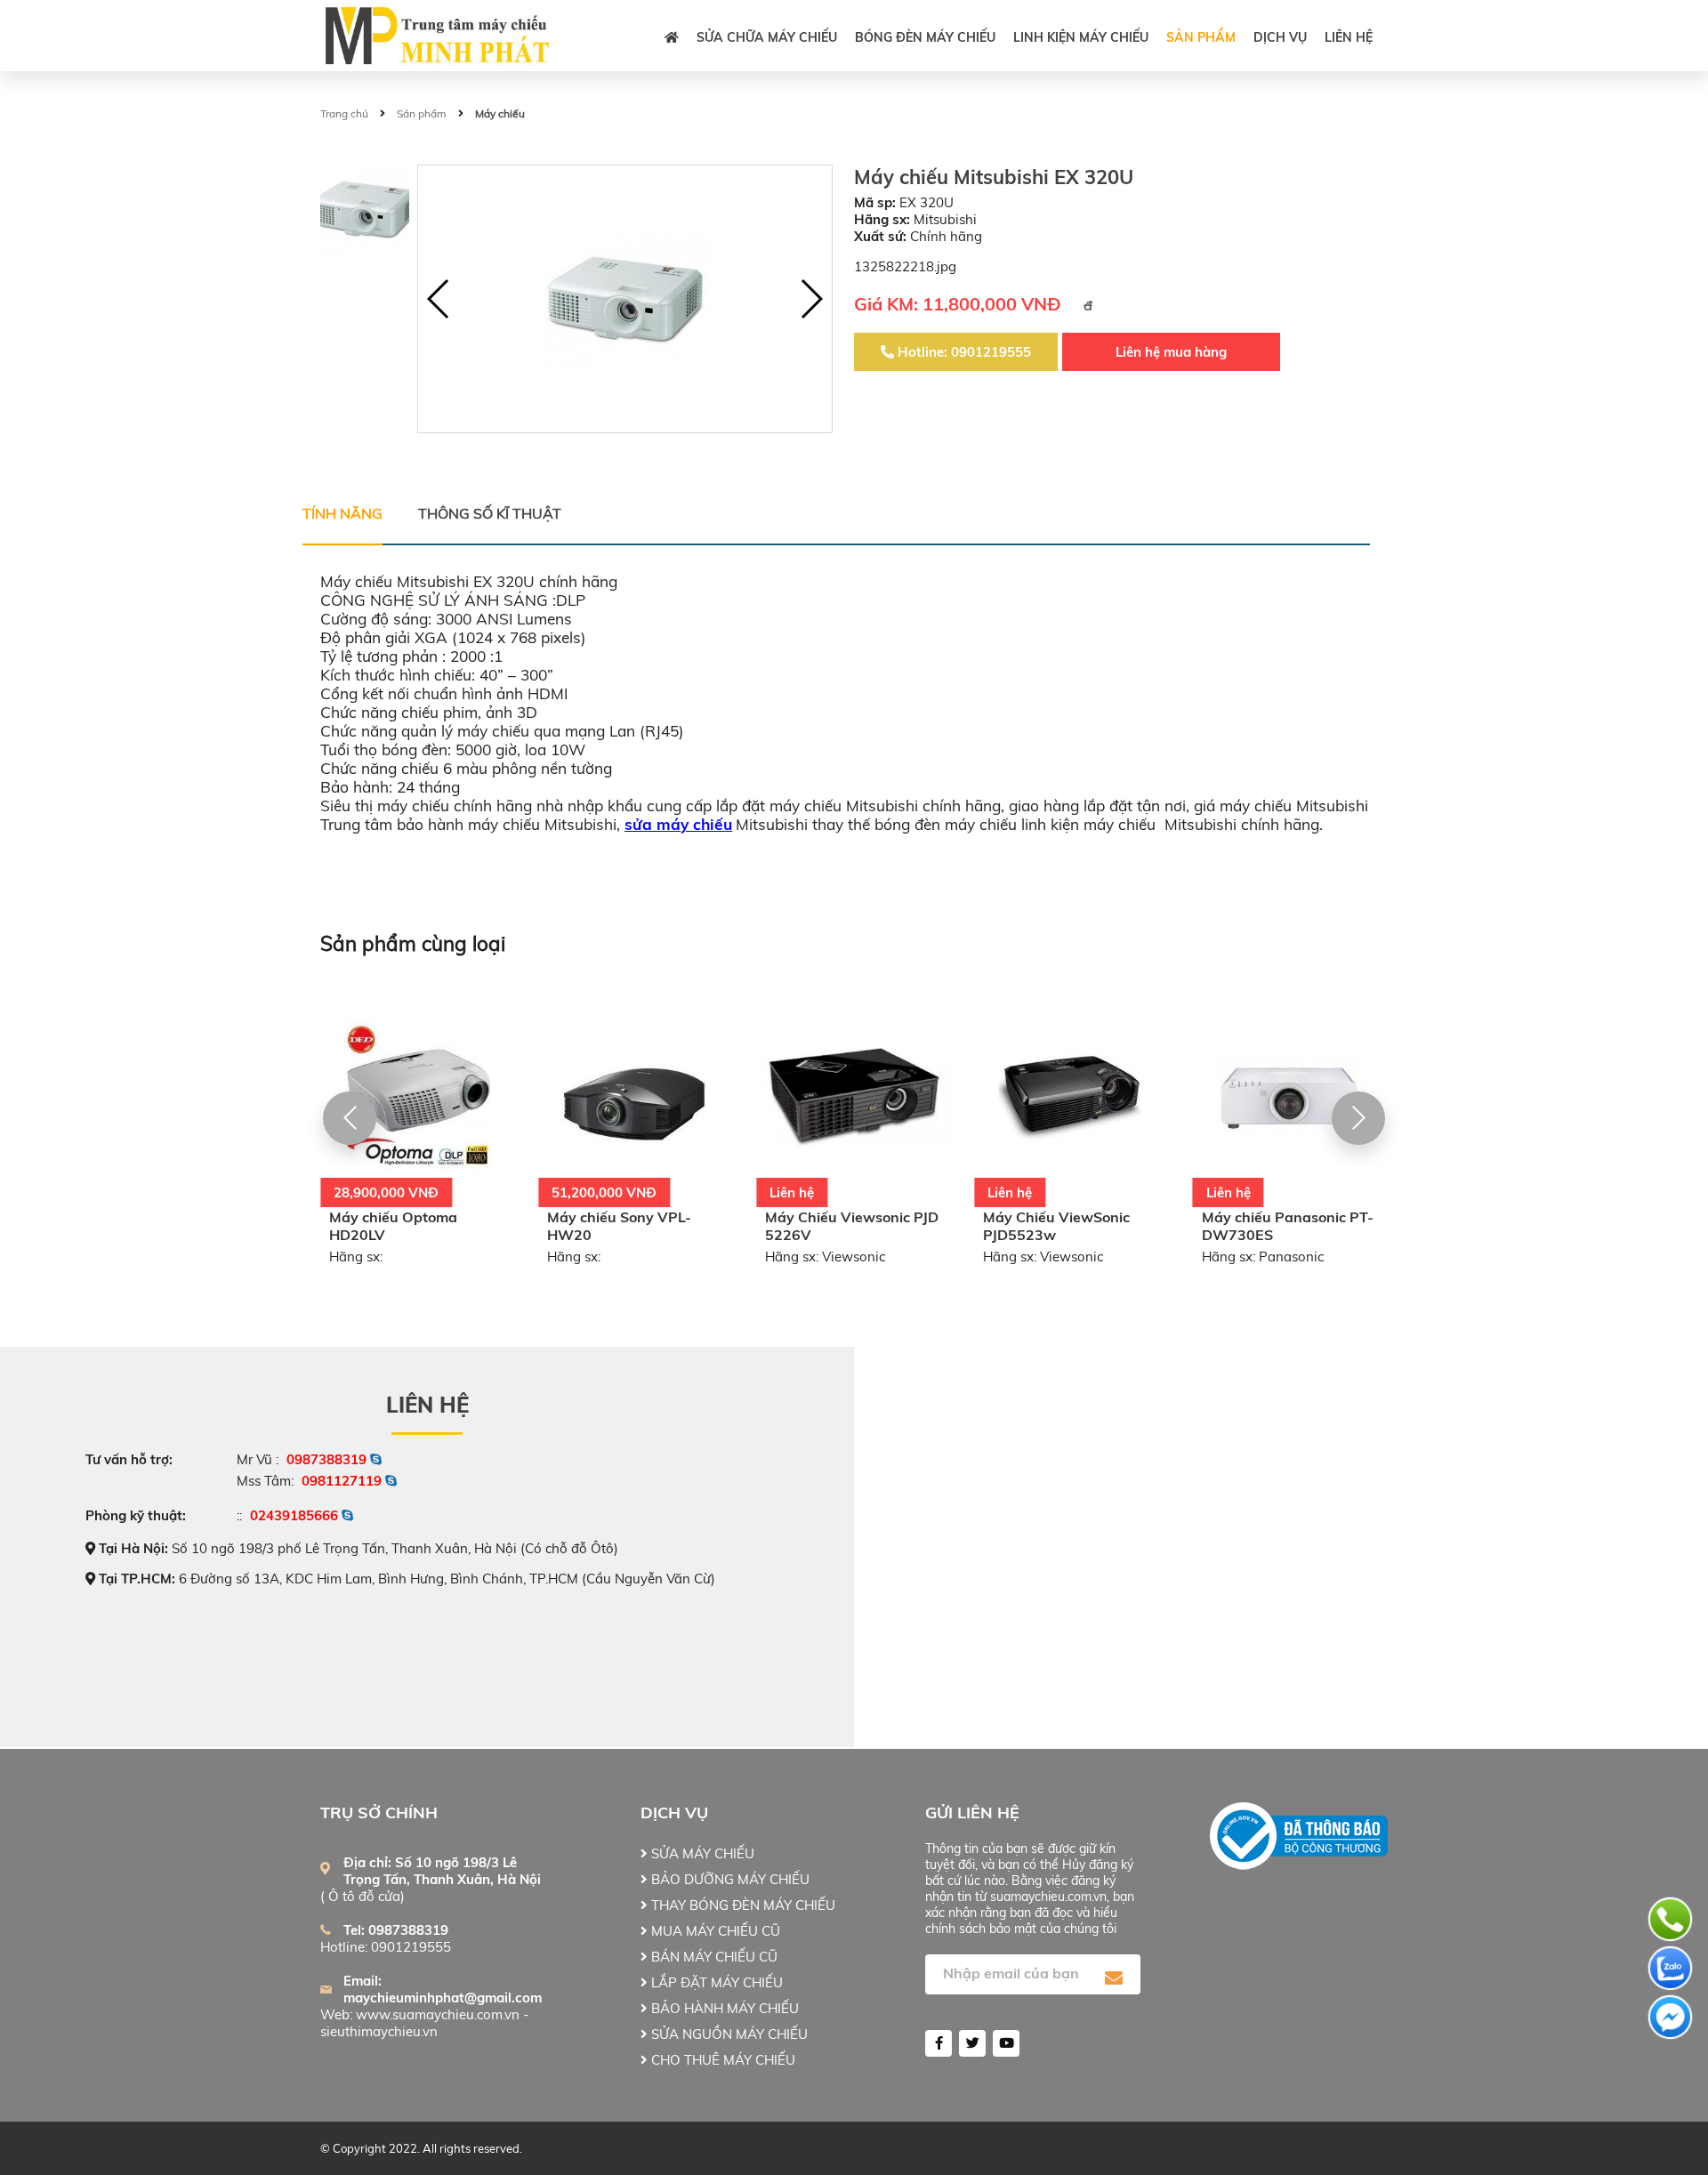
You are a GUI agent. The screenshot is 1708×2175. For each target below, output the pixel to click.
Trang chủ (344, 113)
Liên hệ (1349, 37)
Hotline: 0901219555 (963, 352)
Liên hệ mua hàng (1171, 352)
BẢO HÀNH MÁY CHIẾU (723, 2008)
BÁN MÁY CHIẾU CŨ (713, 1957)
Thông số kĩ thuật (490, 513)
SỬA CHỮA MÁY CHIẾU (767, 37)
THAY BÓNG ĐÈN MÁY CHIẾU (741, 1905)
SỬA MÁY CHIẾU (701, 1853)
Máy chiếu (500, 113)
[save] (1114, 1979)
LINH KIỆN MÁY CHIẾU (1081, 37)
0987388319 (326, 1459)
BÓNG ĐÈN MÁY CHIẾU (925, 37)
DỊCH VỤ (1280, 37)
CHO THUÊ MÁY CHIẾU (721, 2060)
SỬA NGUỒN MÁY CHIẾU (728, 2034)
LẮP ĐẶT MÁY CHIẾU (715, 1982)
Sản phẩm (1201, 37)
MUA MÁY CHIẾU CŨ (714, 1931)
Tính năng (342, 513)
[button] (811, 299)
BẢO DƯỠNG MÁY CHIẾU (729, 1879)
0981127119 (342, 1481)
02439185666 (294, 1515)
